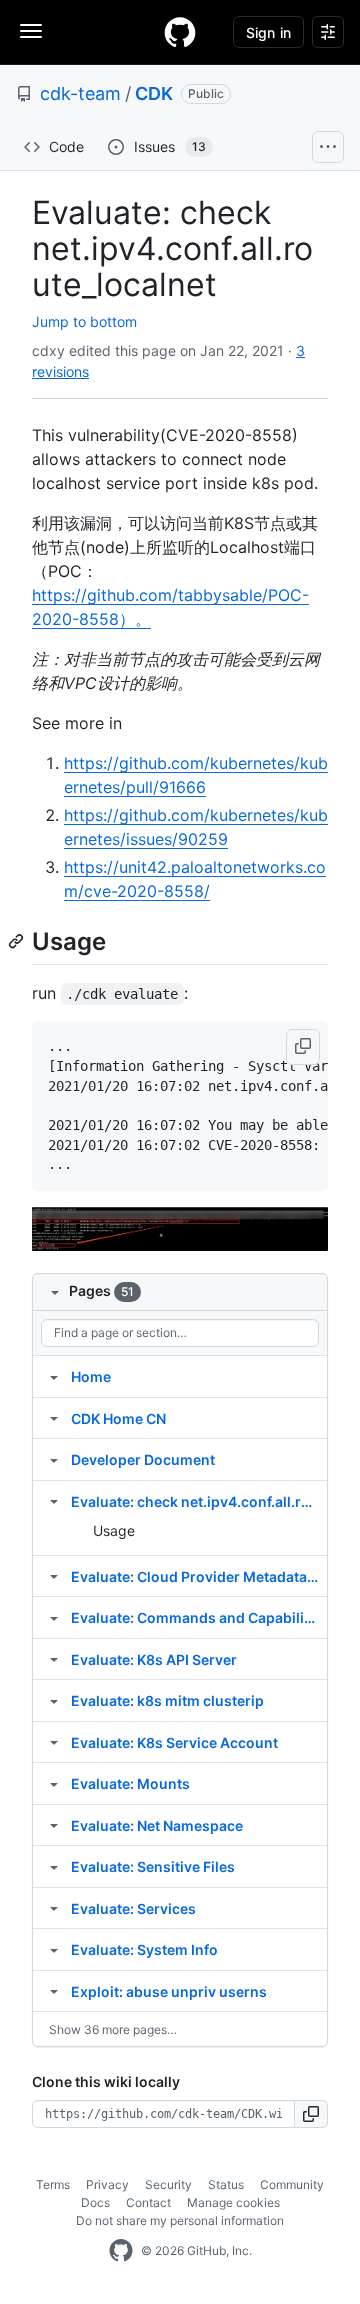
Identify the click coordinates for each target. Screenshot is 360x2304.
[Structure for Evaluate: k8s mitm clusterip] (54, 1700)
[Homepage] (180, 32)
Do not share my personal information (180, 2220)
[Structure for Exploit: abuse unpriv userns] (54, 1991)
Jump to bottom (84, 321)
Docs (95, 2202)
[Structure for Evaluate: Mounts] (54, 1783)
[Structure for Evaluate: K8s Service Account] (54, 1742)
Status (226, 2184)
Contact (148, 2202)
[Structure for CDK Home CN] (54, 1418)
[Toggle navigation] (31, 31)
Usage (114, 1530)
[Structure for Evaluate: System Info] (54, 1949)
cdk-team (80, 93)
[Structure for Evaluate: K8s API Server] (54, 1659)
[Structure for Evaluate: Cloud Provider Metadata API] (54, 1576)
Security (168, 2184)
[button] (303, 1047)
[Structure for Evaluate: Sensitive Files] (54, 1866)
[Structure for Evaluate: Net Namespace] (54, 1825)
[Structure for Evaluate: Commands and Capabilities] (54, 1617)
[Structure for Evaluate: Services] (54, 1908)
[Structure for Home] (54, 1376)
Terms (53, 2184)
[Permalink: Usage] (18, 941)
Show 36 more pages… (113, 2029)
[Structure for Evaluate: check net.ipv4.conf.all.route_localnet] (54, 1501)
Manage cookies (233, 2202)
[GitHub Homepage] (121, 2251)
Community (292, 2184)
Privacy (107, 2184)
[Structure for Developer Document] (54, 1459)
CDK (154, 93)
